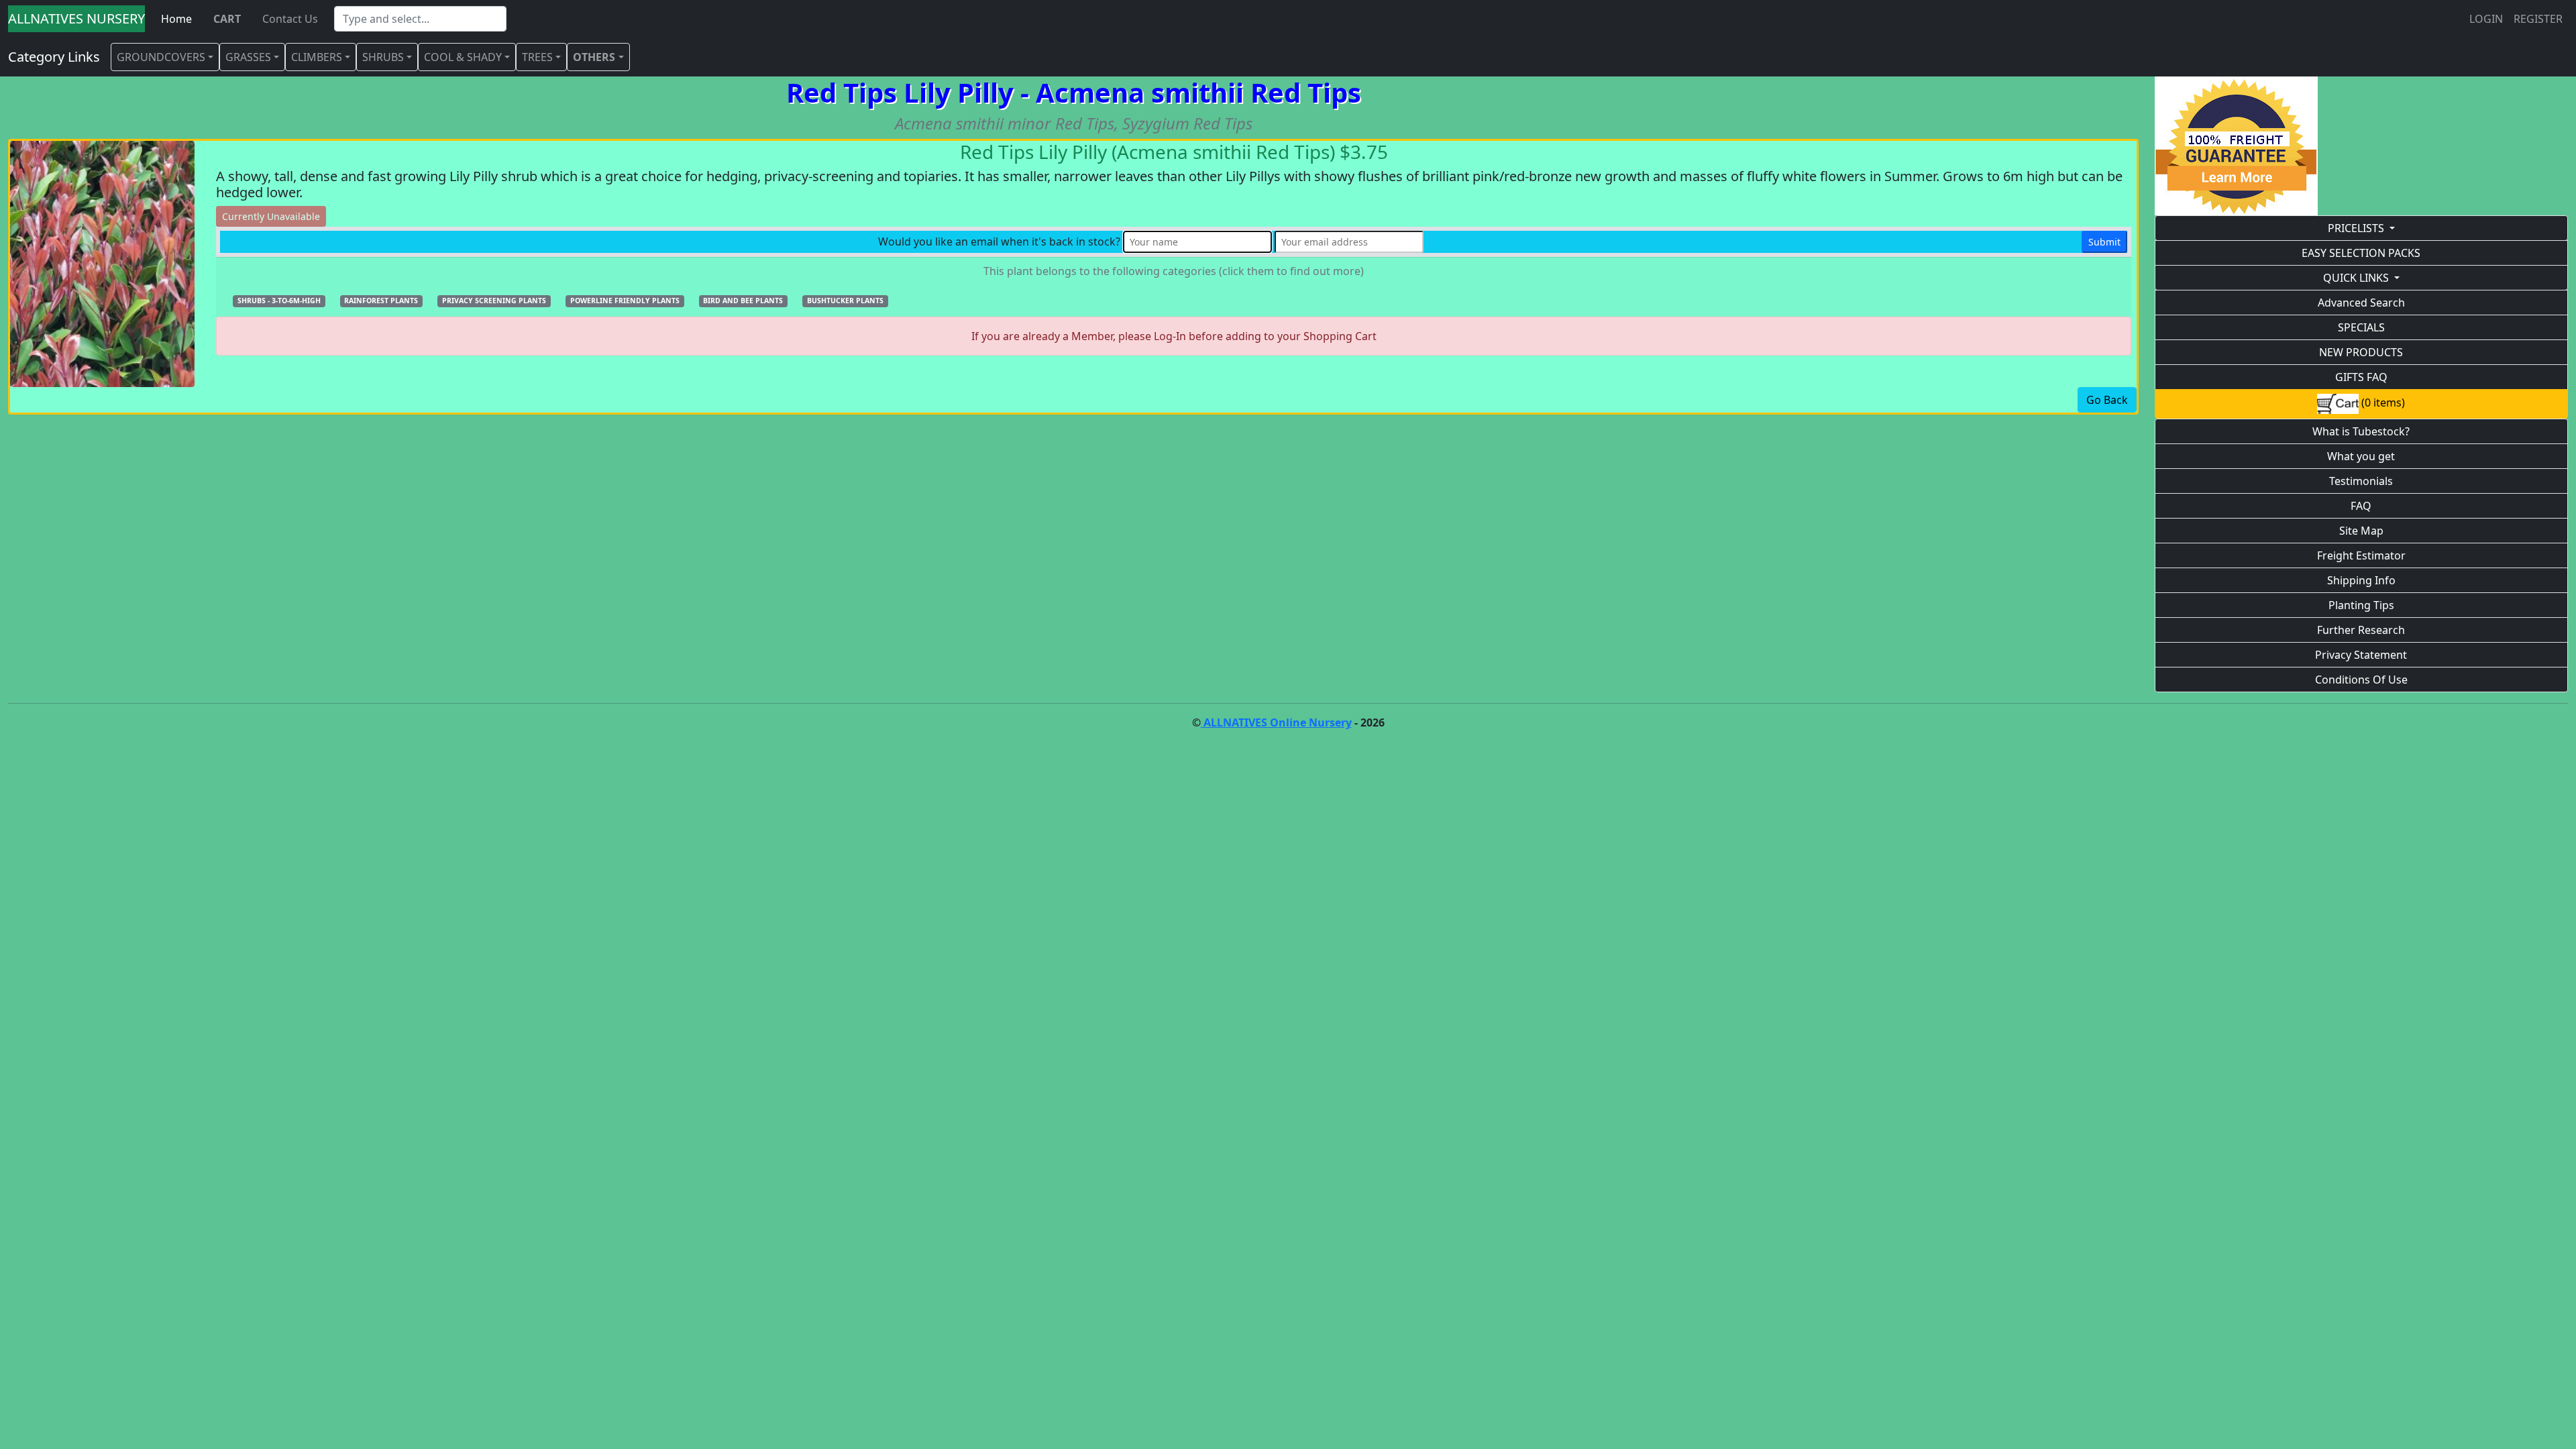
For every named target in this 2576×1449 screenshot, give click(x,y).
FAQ (2361, 506)
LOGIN (2486, 19)
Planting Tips (2361, 605)
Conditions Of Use (2361, 680)
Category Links (54, 57)
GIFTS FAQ (2361, 377)
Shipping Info (2361, 580)
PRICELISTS (2356, 228)
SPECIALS (2361, 327)
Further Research (2361, 630)
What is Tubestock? (2361, 431)
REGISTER (2538, 19)
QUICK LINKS (2356, 278)
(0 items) (2382, 402)
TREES (537, 57)
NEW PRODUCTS (2361, 352)
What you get (2361, 456)
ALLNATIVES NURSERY (76, 18)
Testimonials (2361, 481)
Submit (2104, 242)
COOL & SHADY (463, 57)
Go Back (2107, 400)
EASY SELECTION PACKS (2361, 253)
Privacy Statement (2361, 655)
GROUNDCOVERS (161, 57)
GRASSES (248, 57)
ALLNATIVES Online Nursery (1276, 722)
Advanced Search (2361, 303)
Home (176, 19)
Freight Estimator (2361, 555)
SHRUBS (383, 57)
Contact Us (290, 19)
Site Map (2361, 531)
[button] (279, 300)
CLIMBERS (317, 57)
